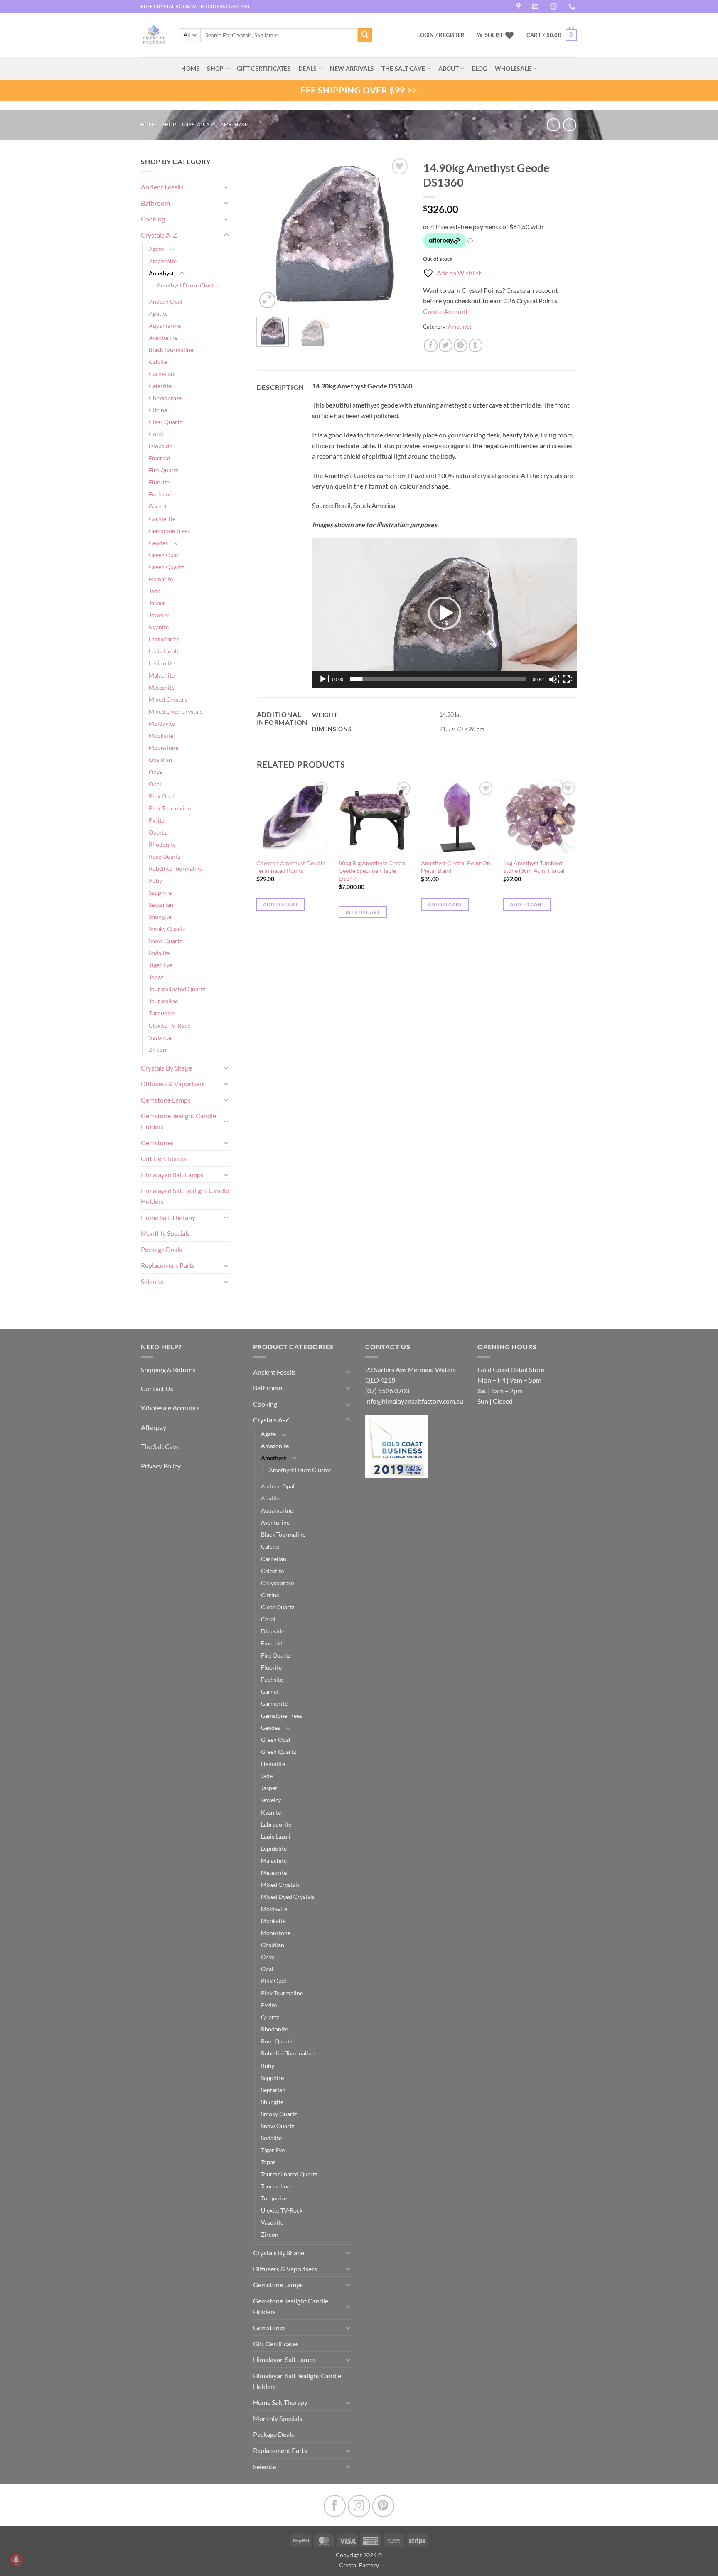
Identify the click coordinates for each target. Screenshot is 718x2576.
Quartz (158, 832)
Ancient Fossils (162, 187)
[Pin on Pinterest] (461, 345)
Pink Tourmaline (170, 808)
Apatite (158, 313)
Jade (155, 591)
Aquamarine (165, 325)
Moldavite (162, 723)
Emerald (160, 458)
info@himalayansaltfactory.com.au (414, 1401)
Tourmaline (163, 1001)
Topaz (156, 977)
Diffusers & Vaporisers (173, 1084)
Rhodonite (162, 844)
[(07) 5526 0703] (573, 6)
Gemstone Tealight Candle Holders (178, 1121)
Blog (480, 68)
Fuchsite (160, 494)
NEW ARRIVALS (352, 68)
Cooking (153, 219)
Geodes (158, 543)
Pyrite (157, 820)
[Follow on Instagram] (359, 2506)
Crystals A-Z (198, 124)
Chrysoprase (165, 398)
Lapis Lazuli (164, 651)
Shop (215, 68)
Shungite (160, 917)
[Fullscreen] (567, 679)
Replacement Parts (168, 1265)
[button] (552, 35)
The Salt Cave (160, 1446)
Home (149, 124)
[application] (445, 613)
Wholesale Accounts (170, 1408)
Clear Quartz (165, 422)
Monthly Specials (165, 1233)
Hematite (161, 579)
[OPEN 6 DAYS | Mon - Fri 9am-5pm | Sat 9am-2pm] (554, 6)
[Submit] (365, 35)
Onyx (156, 772)
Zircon (157, 1050)
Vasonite (160, 1038)
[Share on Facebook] (431, 345)
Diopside (160, 446)
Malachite (162, 675)
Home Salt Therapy (168, 1217)
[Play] (324, 679)
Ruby (155, 880)
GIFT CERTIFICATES (264, 68)
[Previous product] (569, 125)
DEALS (307, 68)
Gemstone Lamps (166, 1100)
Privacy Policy (161, 1466)
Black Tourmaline (171, 350)
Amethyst (234, 124)
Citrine (158, 410)
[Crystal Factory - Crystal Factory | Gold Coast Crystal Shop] (154, 35)
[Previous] (270, 233)
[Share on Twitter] (446, 345)
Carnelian (161, 374)
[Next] (397, 233)
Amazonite (163, 261)
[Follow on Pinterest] (383, 2506)
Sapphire (160, 893)
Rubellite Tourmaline (176, 868)
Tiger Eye (161, 965)
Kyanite (159, 627)
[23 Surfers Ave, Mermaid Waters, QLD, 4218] (520, 6)
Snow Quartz (165, 941)
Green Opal (164, 555)
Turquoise (162, 1013)
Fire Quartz (164, 470)
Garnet (158, 506)
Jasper (157, 603)
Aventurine (163, 338)
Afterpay (154, 1427)
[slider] (438, 679)
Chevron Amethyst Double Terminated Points (291, 867)
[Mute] (554, 679)
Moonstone (164, 748)
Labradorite (164, 639)
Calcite (158, 362)
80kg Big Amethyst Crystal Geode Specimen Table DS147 (373, 871)
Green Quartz (166, 567)
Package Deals (161, 1249)
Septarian (161, 905)
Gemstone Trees (169, 531)
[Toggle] (226, 187)
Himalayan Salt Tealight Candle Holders (185, 1196)
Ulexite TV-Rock (170, 1025)
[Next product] (553, 125)
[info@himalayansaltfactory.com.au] (536, 6)
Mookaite (161, 735)
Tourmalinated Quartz (177, 989)
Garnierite (162, 519)
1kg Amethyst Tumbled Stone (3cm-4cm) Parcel (534, 867)
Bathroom (155, 203)
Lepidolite (162, 663)
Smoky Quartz (167, 929)
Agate (156, 249)
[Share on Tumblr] (476, 345)
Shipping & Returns (168, 1369)
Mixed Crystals (168, 699)
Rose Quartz (165, 856)
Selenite (152, 1281)
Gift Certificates (164, 1158)
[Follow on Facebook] (335, 2506)
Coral (156, 434)
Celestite (160, 386)
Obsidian (160, 760)
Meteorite (162, 687)
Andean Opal (166, 301)
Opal (155, 784)
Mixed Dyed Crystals (176, 711)
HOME (190, 68)
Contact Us (157, 1389)
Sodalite (159, 953)
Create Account (445, 311)
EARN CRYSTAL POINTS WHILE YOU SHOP (189, 6)
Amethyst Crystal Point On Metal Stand (456, 867)
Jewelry (159, 615)
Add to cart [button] (280, 904)
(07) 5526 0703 (387, 1391)
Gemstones (157, 1143)
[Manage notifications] (16, 2560)
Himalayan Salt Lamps (172, 1175)
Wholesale (513, 68)
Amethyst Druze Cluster (188, 285)
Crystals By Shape (166, 1068)
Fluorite (159, 482)
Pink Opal (161, 796)
